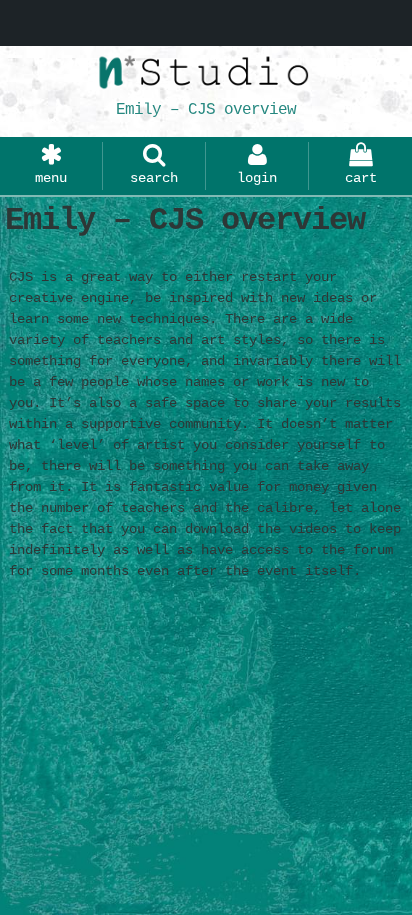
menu (51, 178)
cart (361, 178)
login (257, 178)
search (154, 178)
